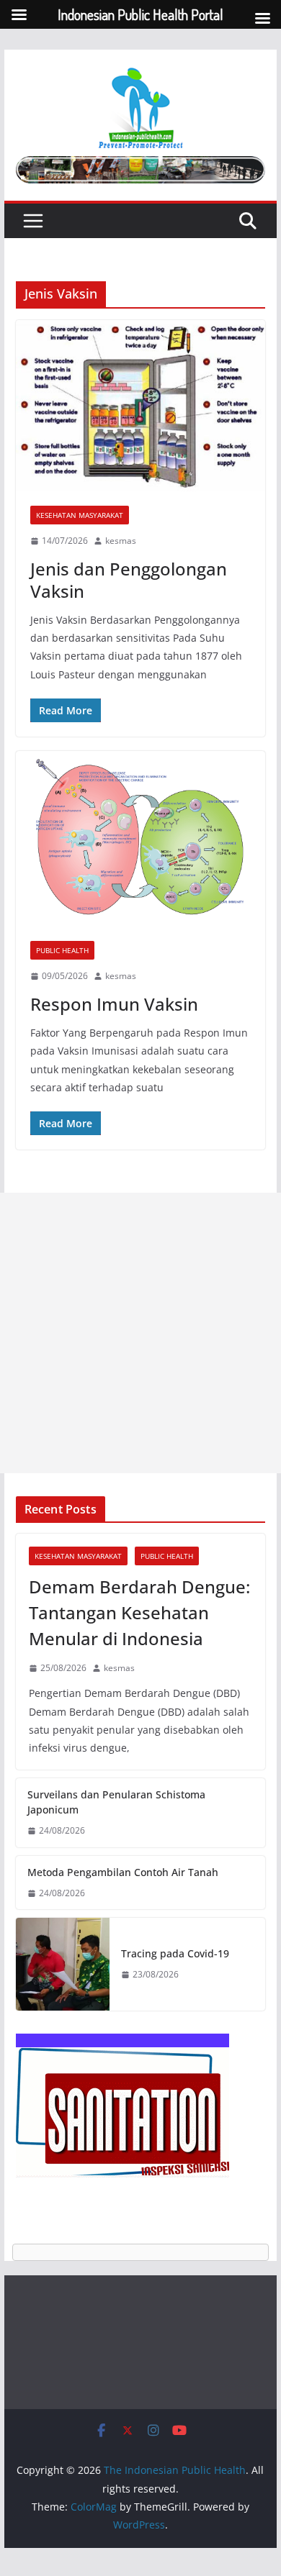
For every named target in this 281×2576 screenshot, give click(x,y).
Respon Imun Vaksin (114, 1004)
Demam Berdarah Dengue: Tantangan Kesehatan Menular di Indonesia (139, 1612)
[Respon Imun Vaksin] (140, 839)
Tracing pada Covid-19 (175, 1953)
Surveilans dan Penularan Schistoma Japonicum (116, 1802)
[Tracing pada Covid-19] (63, 1964)
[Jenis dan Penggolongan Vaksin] (140, 406)
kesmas (121, 541)
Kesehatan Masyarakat (80, 515)
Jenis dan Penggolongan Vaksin (129, 580)
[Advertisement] (140, 1333)
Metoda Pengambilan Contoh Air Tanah (123, 1872)
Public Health (62, 950)
